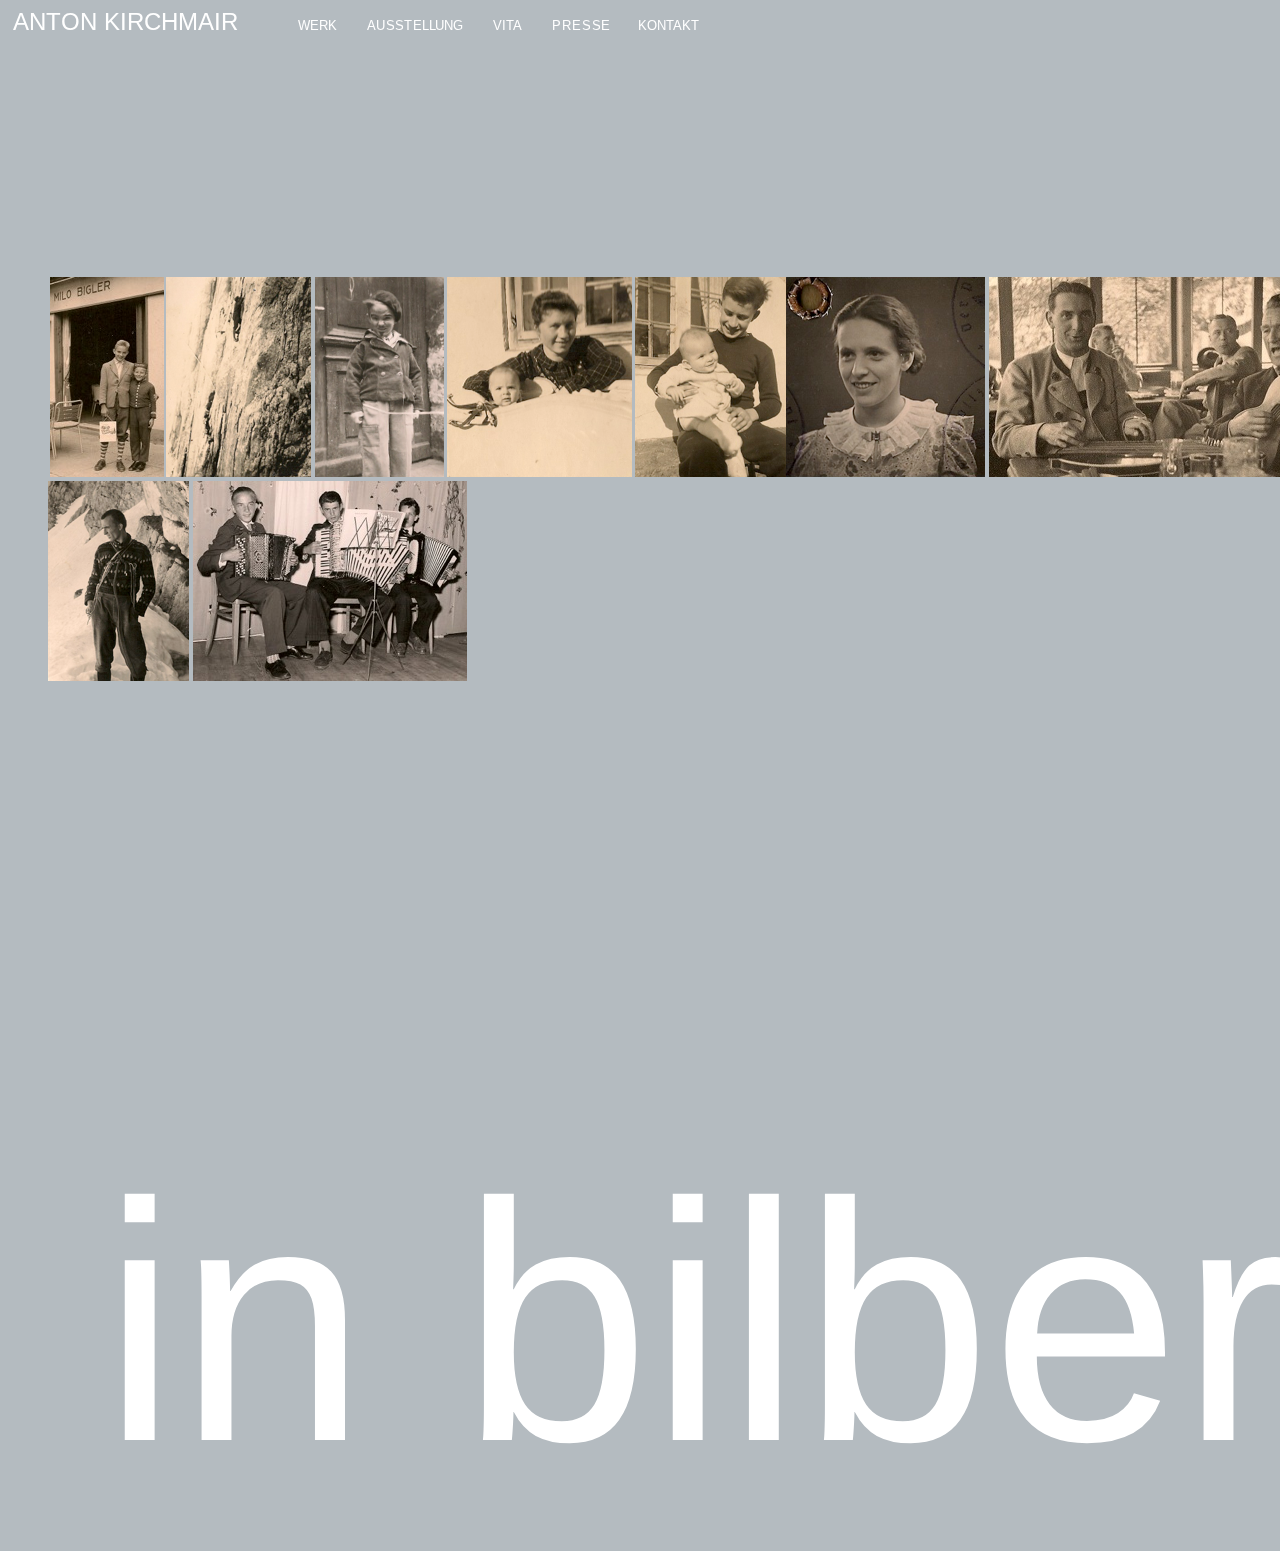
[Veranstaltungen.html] (540, 26)
